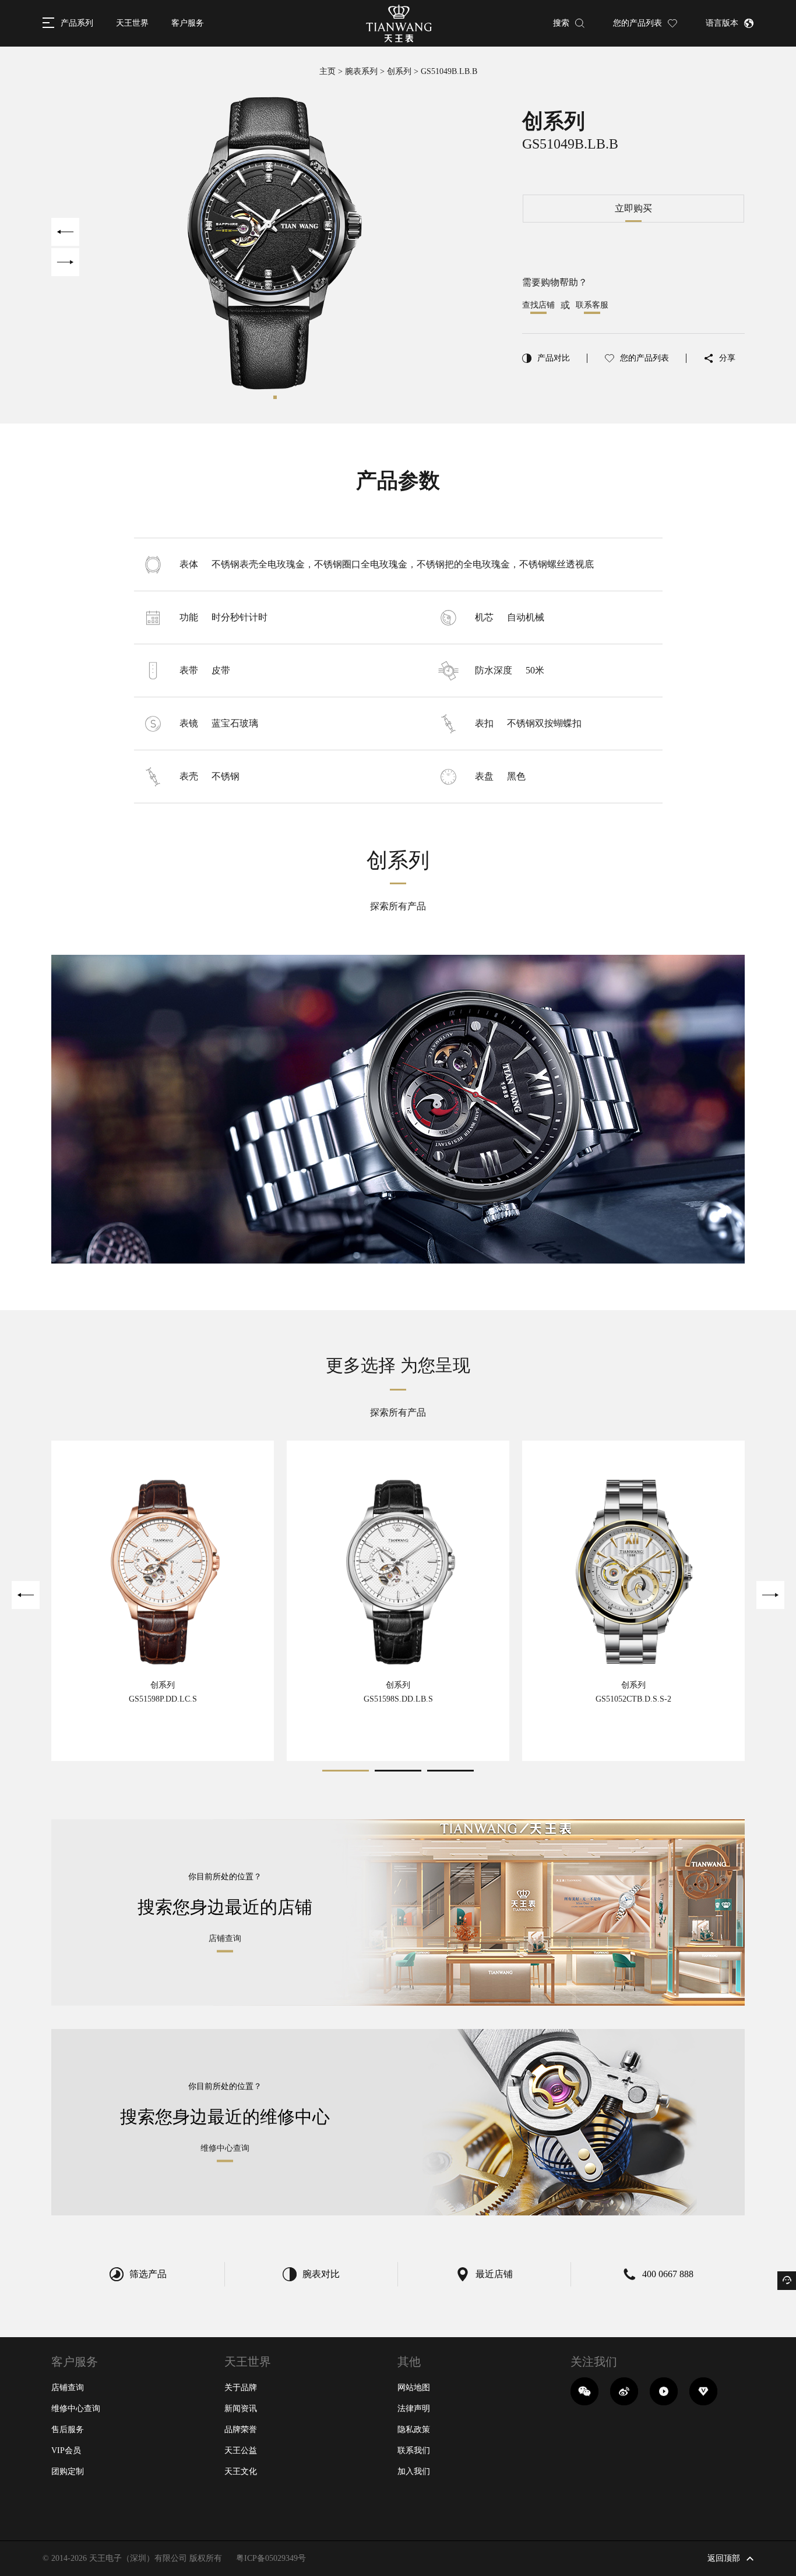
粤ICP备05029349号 (271, 2558)
